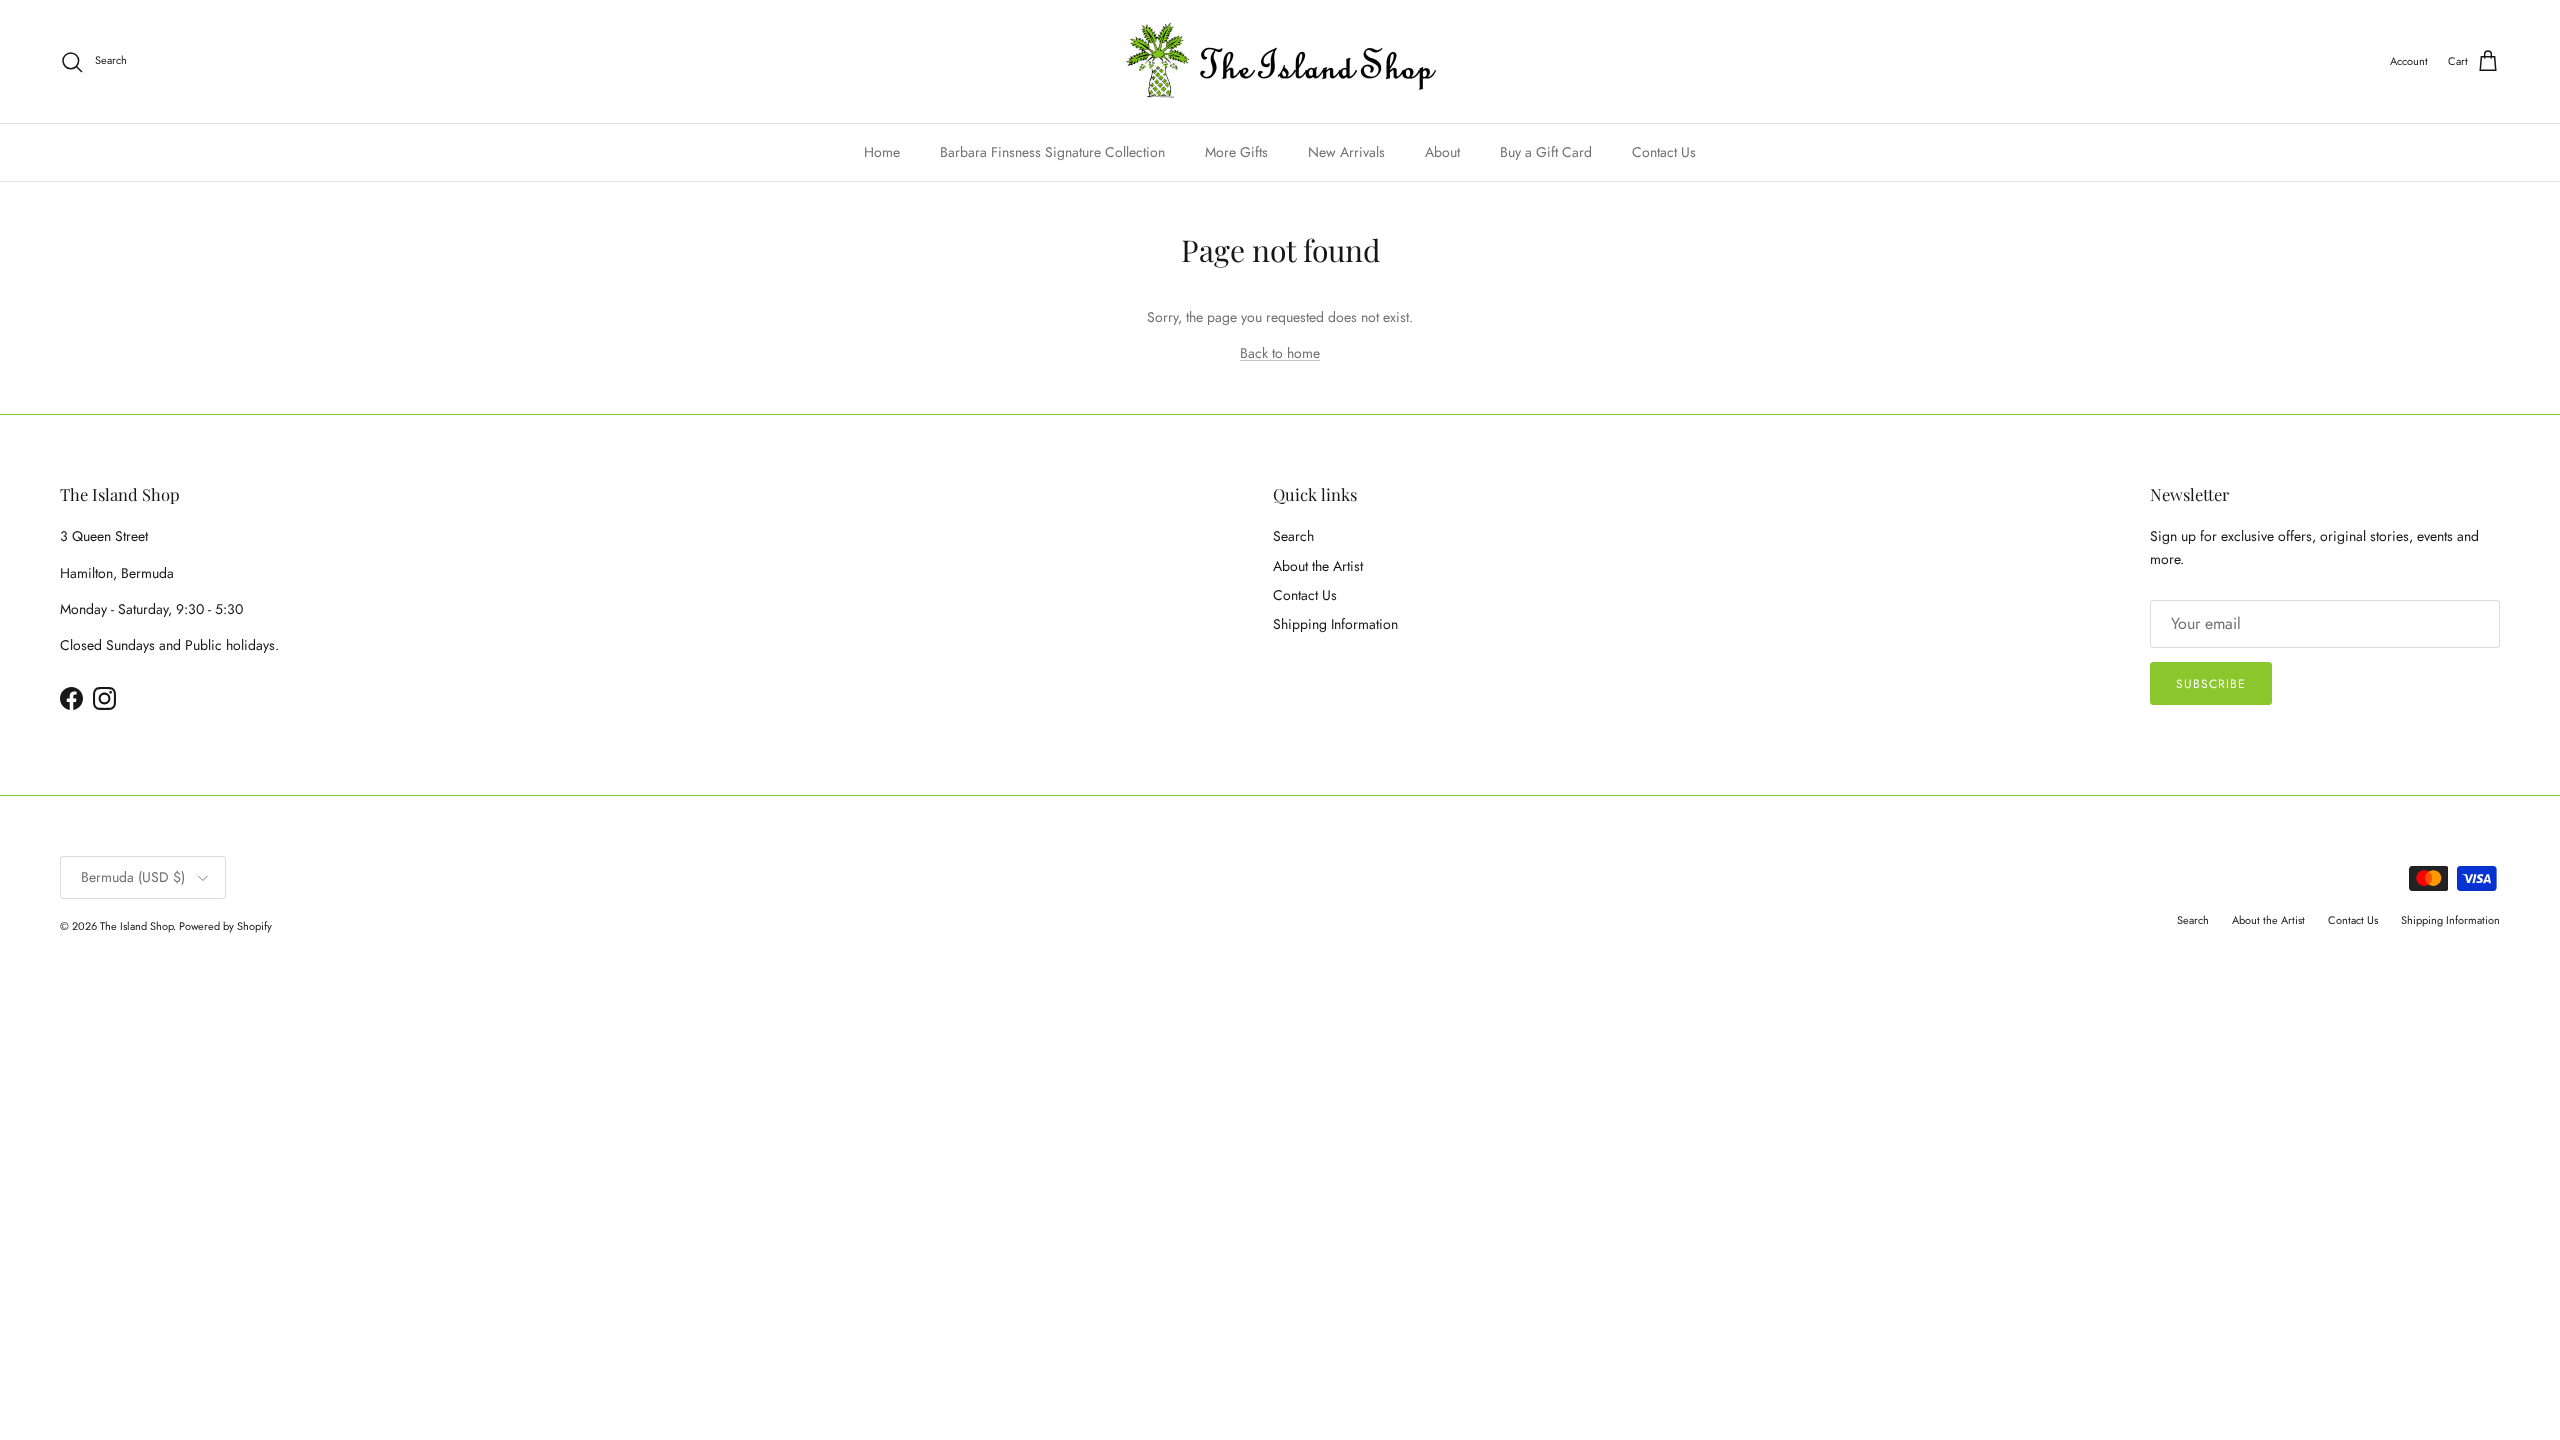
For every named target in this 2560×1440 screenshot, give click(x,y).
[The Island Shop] (1280, 61)
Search (1293, 536)
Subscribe (2211, 684)
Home (882, 152)
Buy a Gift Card (1546, 152)
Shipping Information (1335, 624)
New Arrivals (1346, 152)
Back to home (1280, 353)
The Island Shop (136, 926)
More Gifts (1236, 152)
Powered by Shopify (225, 926)
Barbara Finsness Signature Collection (1052, 152)
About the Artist (1318, 566)
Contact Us (1664, 152)
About (1442, 152)
